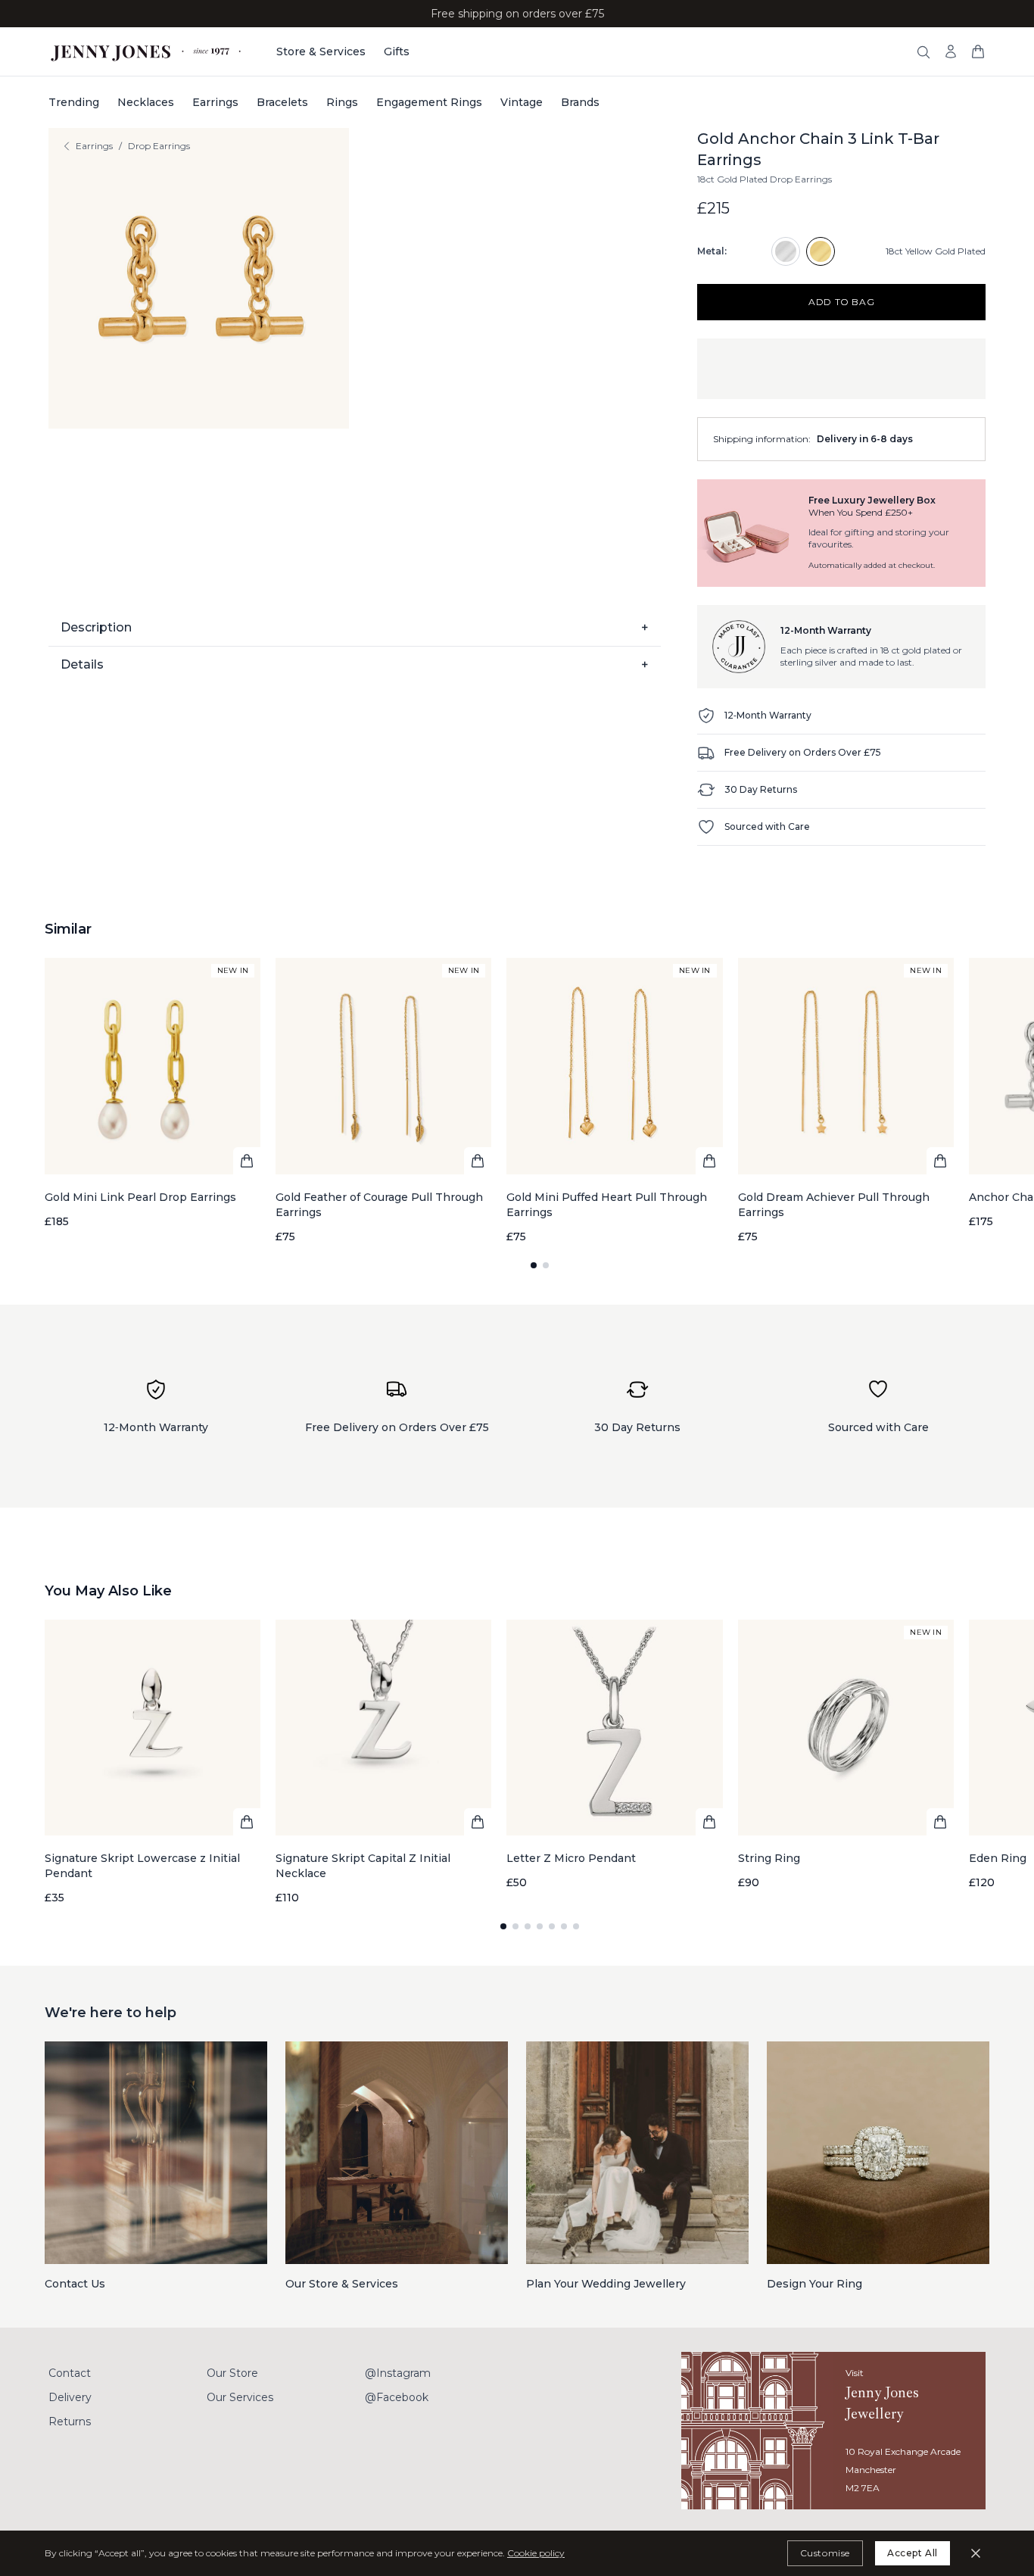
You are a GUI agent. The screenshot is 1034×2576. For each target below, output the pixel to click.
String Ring (769, 1858)
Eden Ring (998, 1858)
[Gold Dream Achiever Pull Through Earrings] (846, 1101)
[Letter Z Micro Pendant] (614, 1755)
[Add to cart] (247, 1161)
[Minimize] (976, 2553)
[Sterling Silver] (786, 251)
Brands (580, 102)
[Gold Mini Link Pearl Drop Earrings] (153, 1093)
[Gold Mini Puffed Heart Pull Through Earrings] (614, 1101)
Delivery (70, 2397)
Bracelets (282, 102)
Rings (342, 102)
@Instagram (398, 2373)
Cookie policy (536, 2553)
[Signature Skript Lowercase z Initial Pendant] (153, 1762)
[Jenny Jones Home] (147, 51)
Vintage (522, 102)
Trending (74, 102)
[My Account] (951, 51)
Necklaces (146, 102)
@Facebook (397, 2397)
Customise (825, 2553)
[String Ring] (846, 1755)
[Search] (923, 52)
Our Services (240, 2397)
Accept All (913, 2553)
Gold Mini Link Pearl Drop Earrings (140, 1197)
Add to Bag (841, 302)
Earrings (215, 102)
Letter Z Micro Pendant (571, 1858)
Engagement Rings (429, 102)
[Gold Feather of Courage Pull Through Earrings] (383, 1101)
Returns (70, 2422)
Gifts (397, 51)
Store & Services (321, 51)
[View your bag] (978, 51)
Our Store (232, 2373)
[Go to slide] (534, 1265)
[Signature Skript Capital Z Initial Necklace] (383, 1762)
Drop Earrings (159, 146)
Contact (70, 2373)
